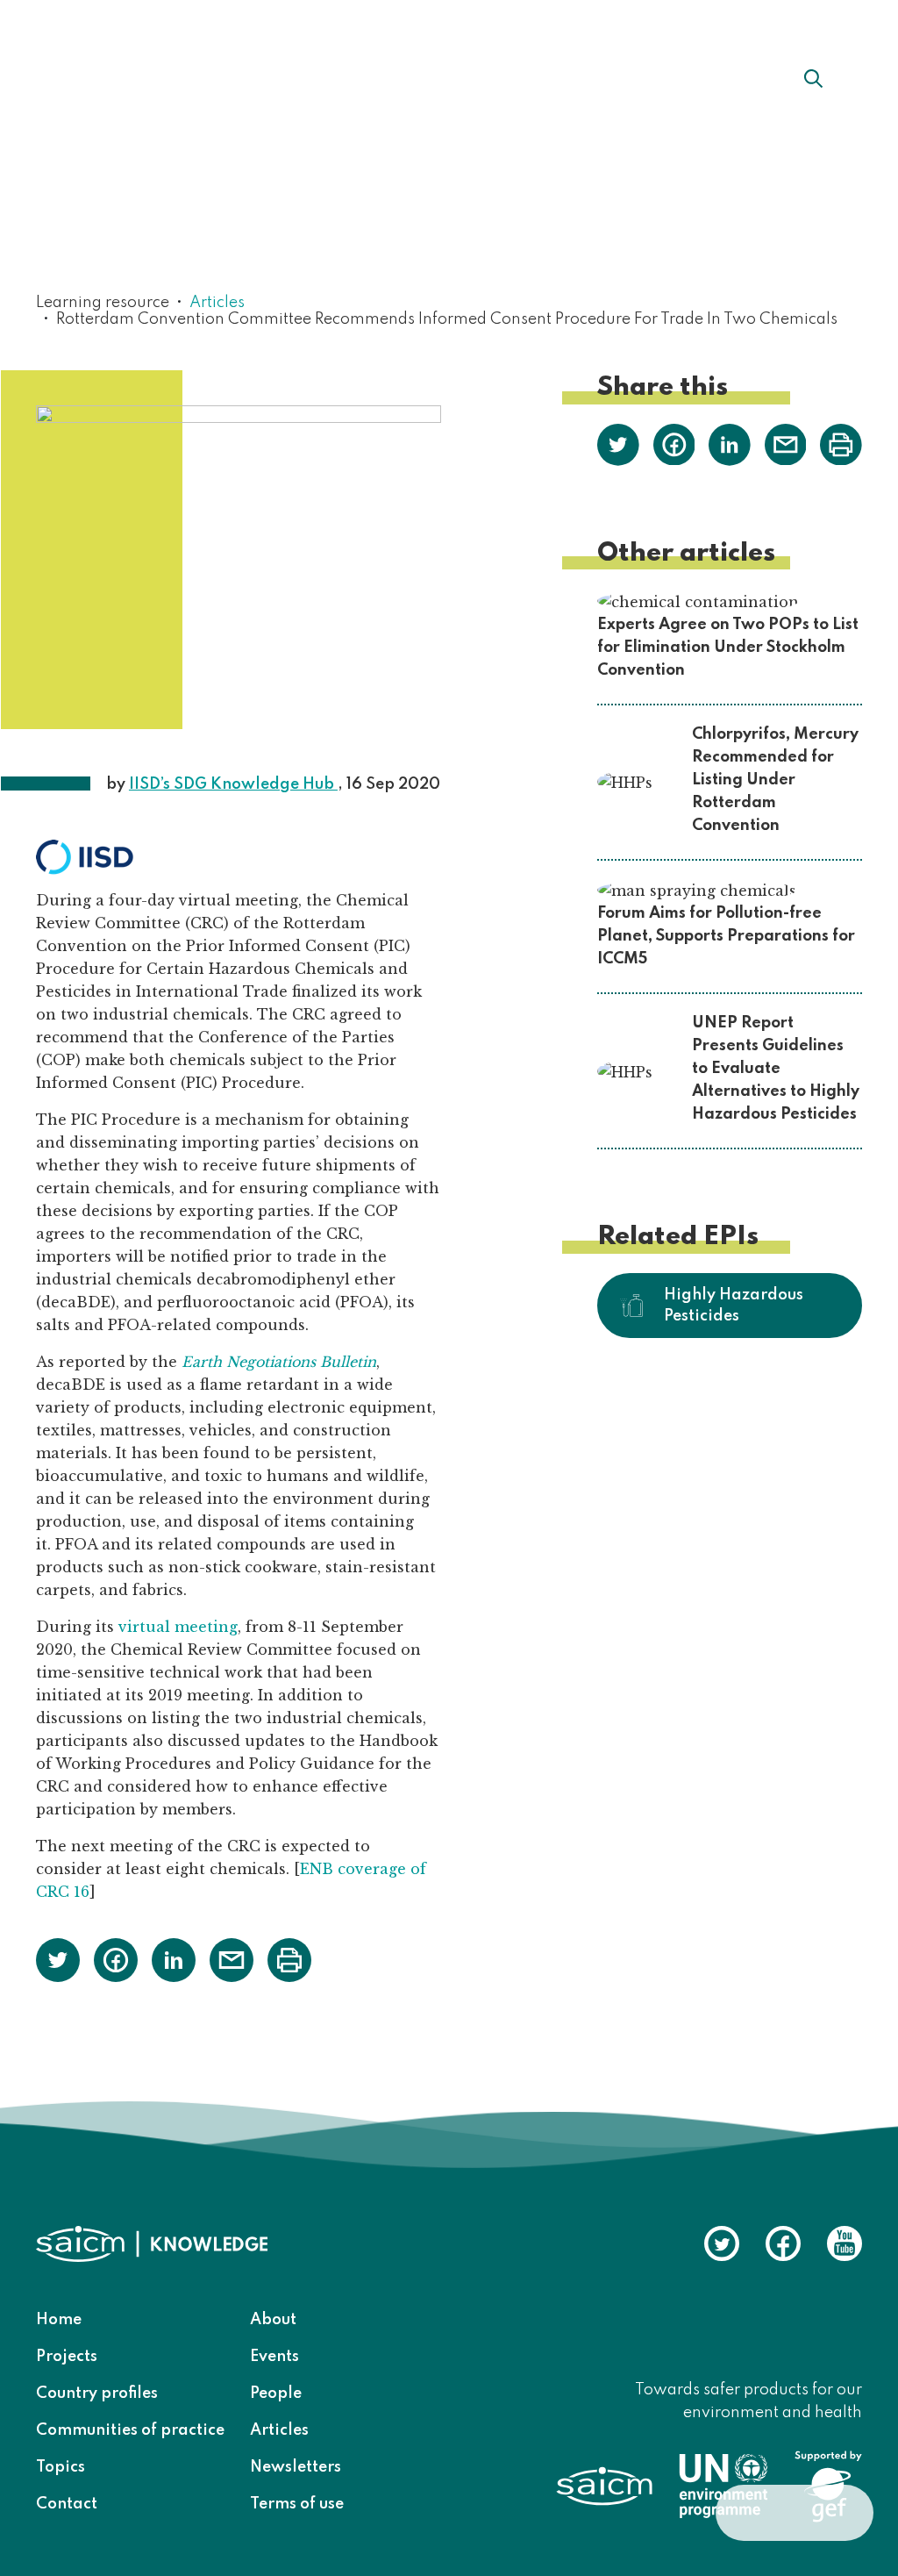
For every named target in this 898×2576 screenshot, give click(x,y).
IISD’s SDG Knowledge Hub (233, 784)
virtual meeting (178, 1627)
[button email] (232, 1958)
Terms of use (297, 2504)
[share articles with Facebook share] (116, 1958)
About (308, 78)
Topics (61, 2467)
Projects (67, 2357)
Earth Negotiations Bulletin (279, 1362)
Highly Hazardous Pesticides (734, 1306)
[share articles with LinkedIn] (174, 1958)
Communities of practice (130, 2430)
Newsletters (296, 2467)
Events (274, 2357)
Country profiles (97, 2394)
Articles (217, 303)
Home (59, 2320)
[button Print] (289, 1960)
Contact (67, 2504)
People (276, 2394)
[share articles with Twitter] (58, 1958)
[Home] (132, 77)
